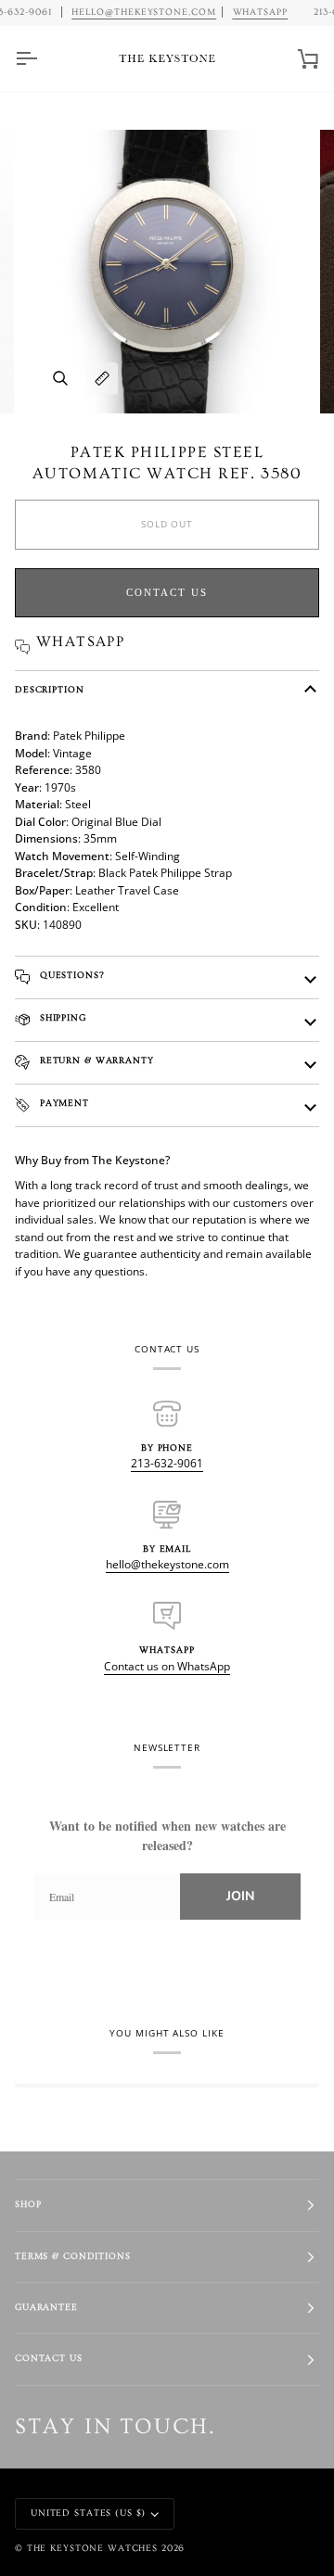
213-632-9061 (167, 1463)
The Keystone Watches (92, 2549)
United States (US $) (88, 2513)
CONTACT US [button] (49, 2359)
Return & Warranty (95, 1061)
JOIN (240, 1896)
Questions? (71, 976)
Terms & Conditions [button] (73, 2257)
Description (50, 690)
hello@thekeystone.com (167, 1564)
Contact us (167, 592)
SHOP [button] (28, 2205)
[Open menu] (43, 59)
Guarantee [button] (46, 2308)
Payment (63, 1104)
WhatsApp (261, 12)
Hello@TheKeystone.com (144, 12)
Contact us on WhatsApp (167, 1666)
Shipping (61, 1018)
